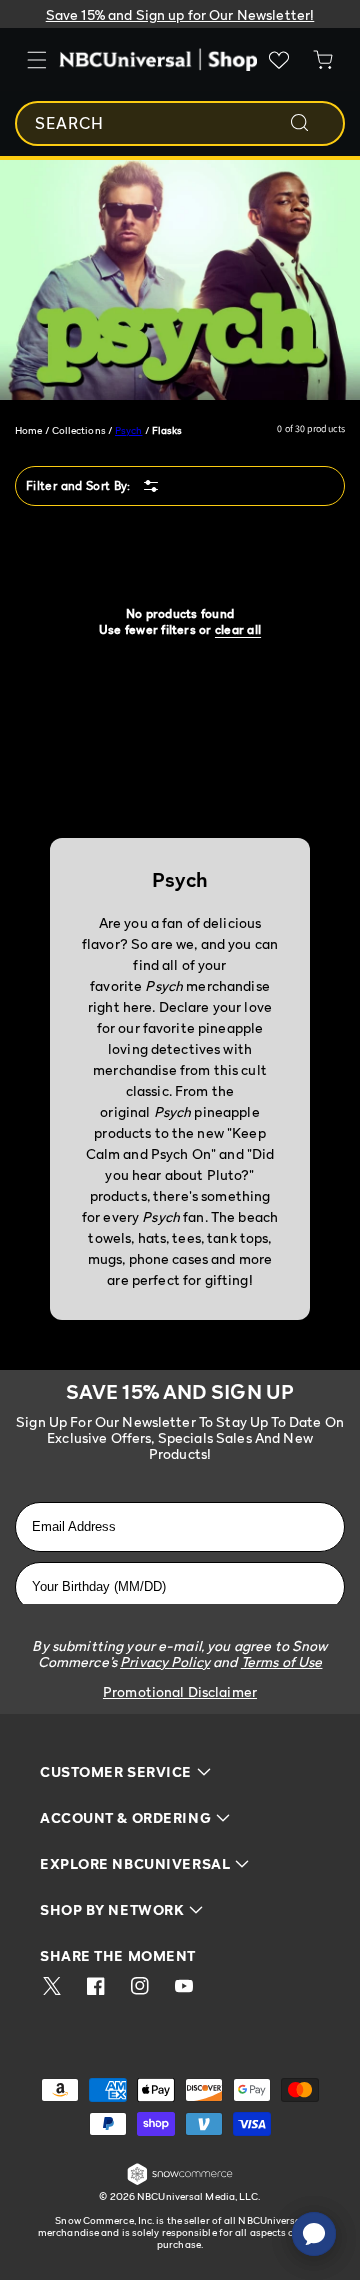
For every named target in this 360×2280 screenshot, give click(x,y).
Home (28, 430)
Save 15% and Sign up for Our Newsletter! (180, 14)
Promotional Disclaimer (180, 1691)
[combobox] (180, 123)
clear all (238, 629)
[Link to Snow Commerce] (180, 2181)
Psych (129, 430)
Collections (79, 430)
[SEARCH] (313, 123)
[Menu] (37, 60)
